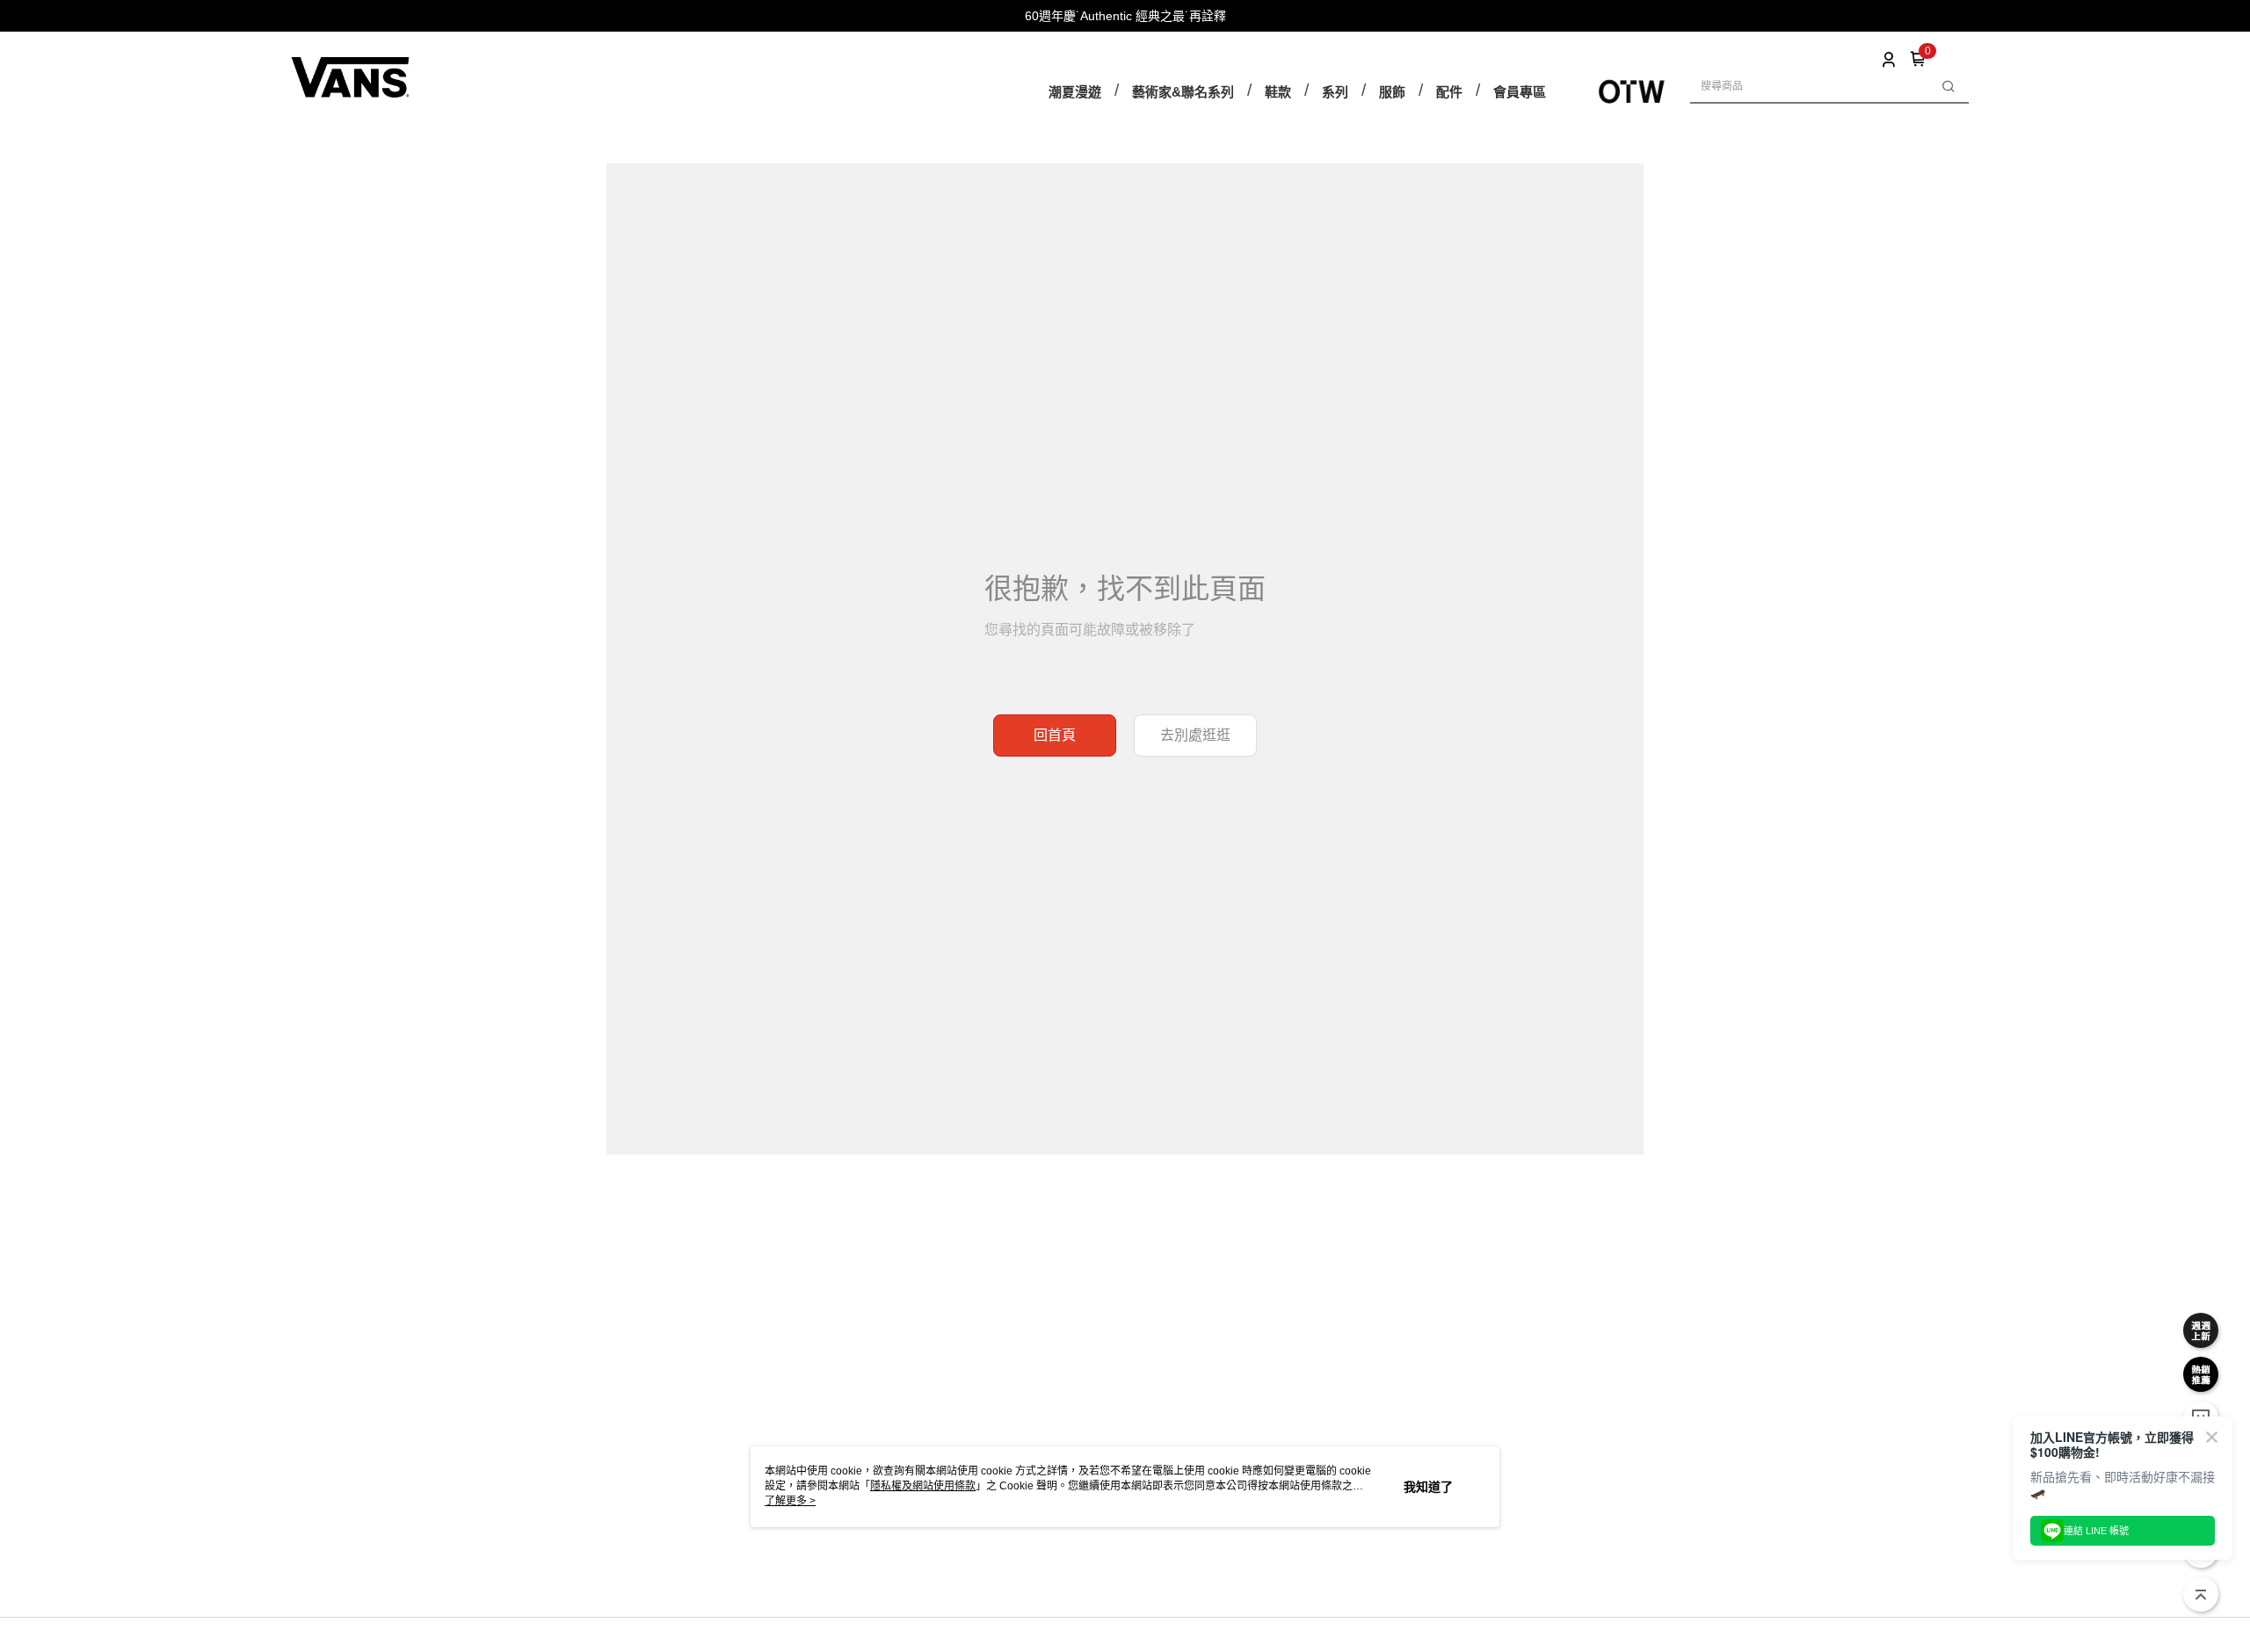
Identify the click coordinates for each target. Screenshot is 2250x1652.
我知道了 (1428, 1487)
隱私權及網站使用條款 (923, 1486)
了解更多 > (790, 1501)
